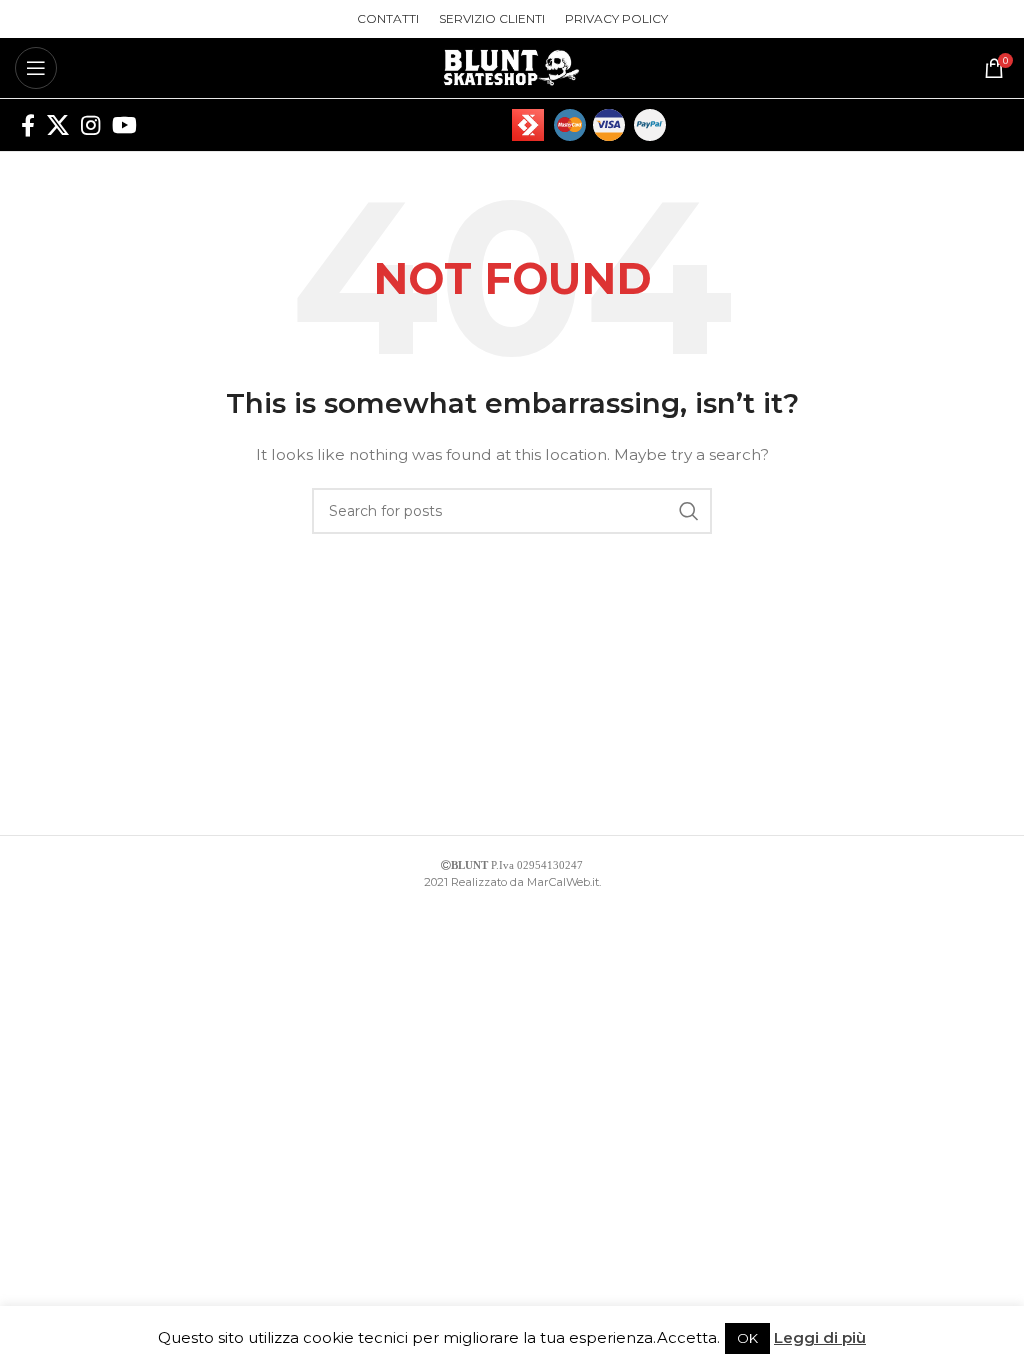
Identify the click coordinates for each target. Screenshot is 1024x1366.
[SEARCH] (689, 511)
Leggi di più (820, 1337)
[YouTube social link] (124, 125)
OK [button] (747, 1338)
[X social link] (58, 125)
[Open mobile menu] (36, 68)
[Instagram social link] (90, 125)
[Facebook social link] (28, 125)
